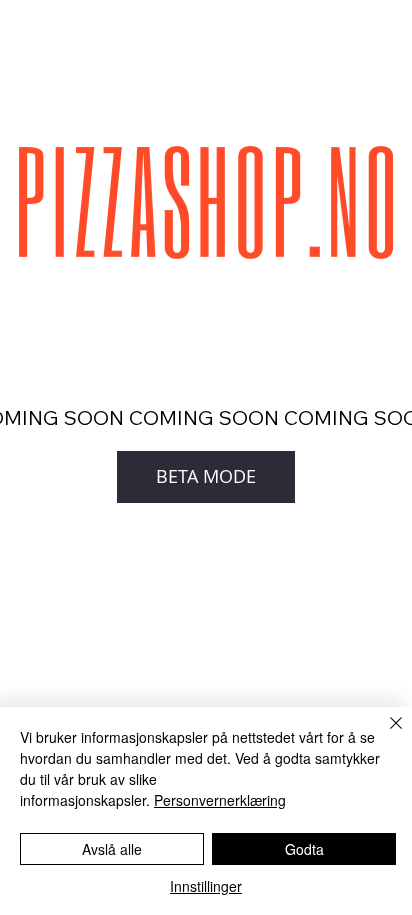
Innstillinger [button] (206, 886)
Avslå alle (112, 849)
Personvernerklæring (220, 800)
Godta (304, 849)
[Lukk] (384, 735)
